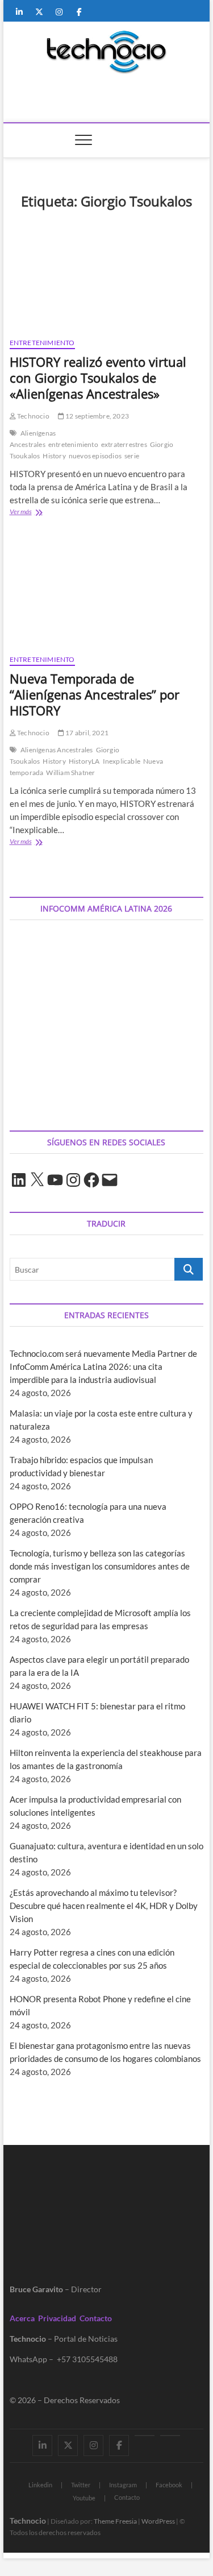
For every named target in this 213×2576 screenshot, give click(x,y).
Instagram (123, 2485)
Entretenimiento (42, 343)
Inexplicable (122, 761)
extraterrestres (124, 444)
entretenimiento (73, 444)
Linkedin (40, 2485)
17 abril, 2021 (86, 733)
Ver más (38, 513)
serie (132, 456)
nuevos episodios (95, 456)
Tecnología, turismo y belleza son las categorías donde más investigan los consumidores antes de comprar (100, 1566)
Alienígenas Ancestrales (33, 439)
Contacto (96, 2318)
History (54, 456)
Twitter (81, 2485)
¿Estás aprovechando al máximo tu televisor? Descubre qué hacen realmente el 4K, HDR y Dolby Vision (104, 1906)
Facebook (169, 2485)
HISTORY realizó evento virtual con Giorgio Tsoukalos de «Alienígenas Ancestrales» (98, 378)
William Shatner (70, 773)
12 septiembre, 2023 (97, 416)
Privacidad (57, 2318)
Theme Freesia (115, 2521)
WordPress (158, 2521)
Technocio (33, 416)
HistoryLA (84, 761)
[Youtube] (145, 2436)
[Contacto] (170, 2436)
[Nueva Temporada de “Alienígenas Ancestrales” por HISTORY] (107, 592)
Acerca (22, 2318)
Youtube (84, 2498)
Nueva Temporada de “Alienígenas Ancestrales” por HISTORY (95, 694)
